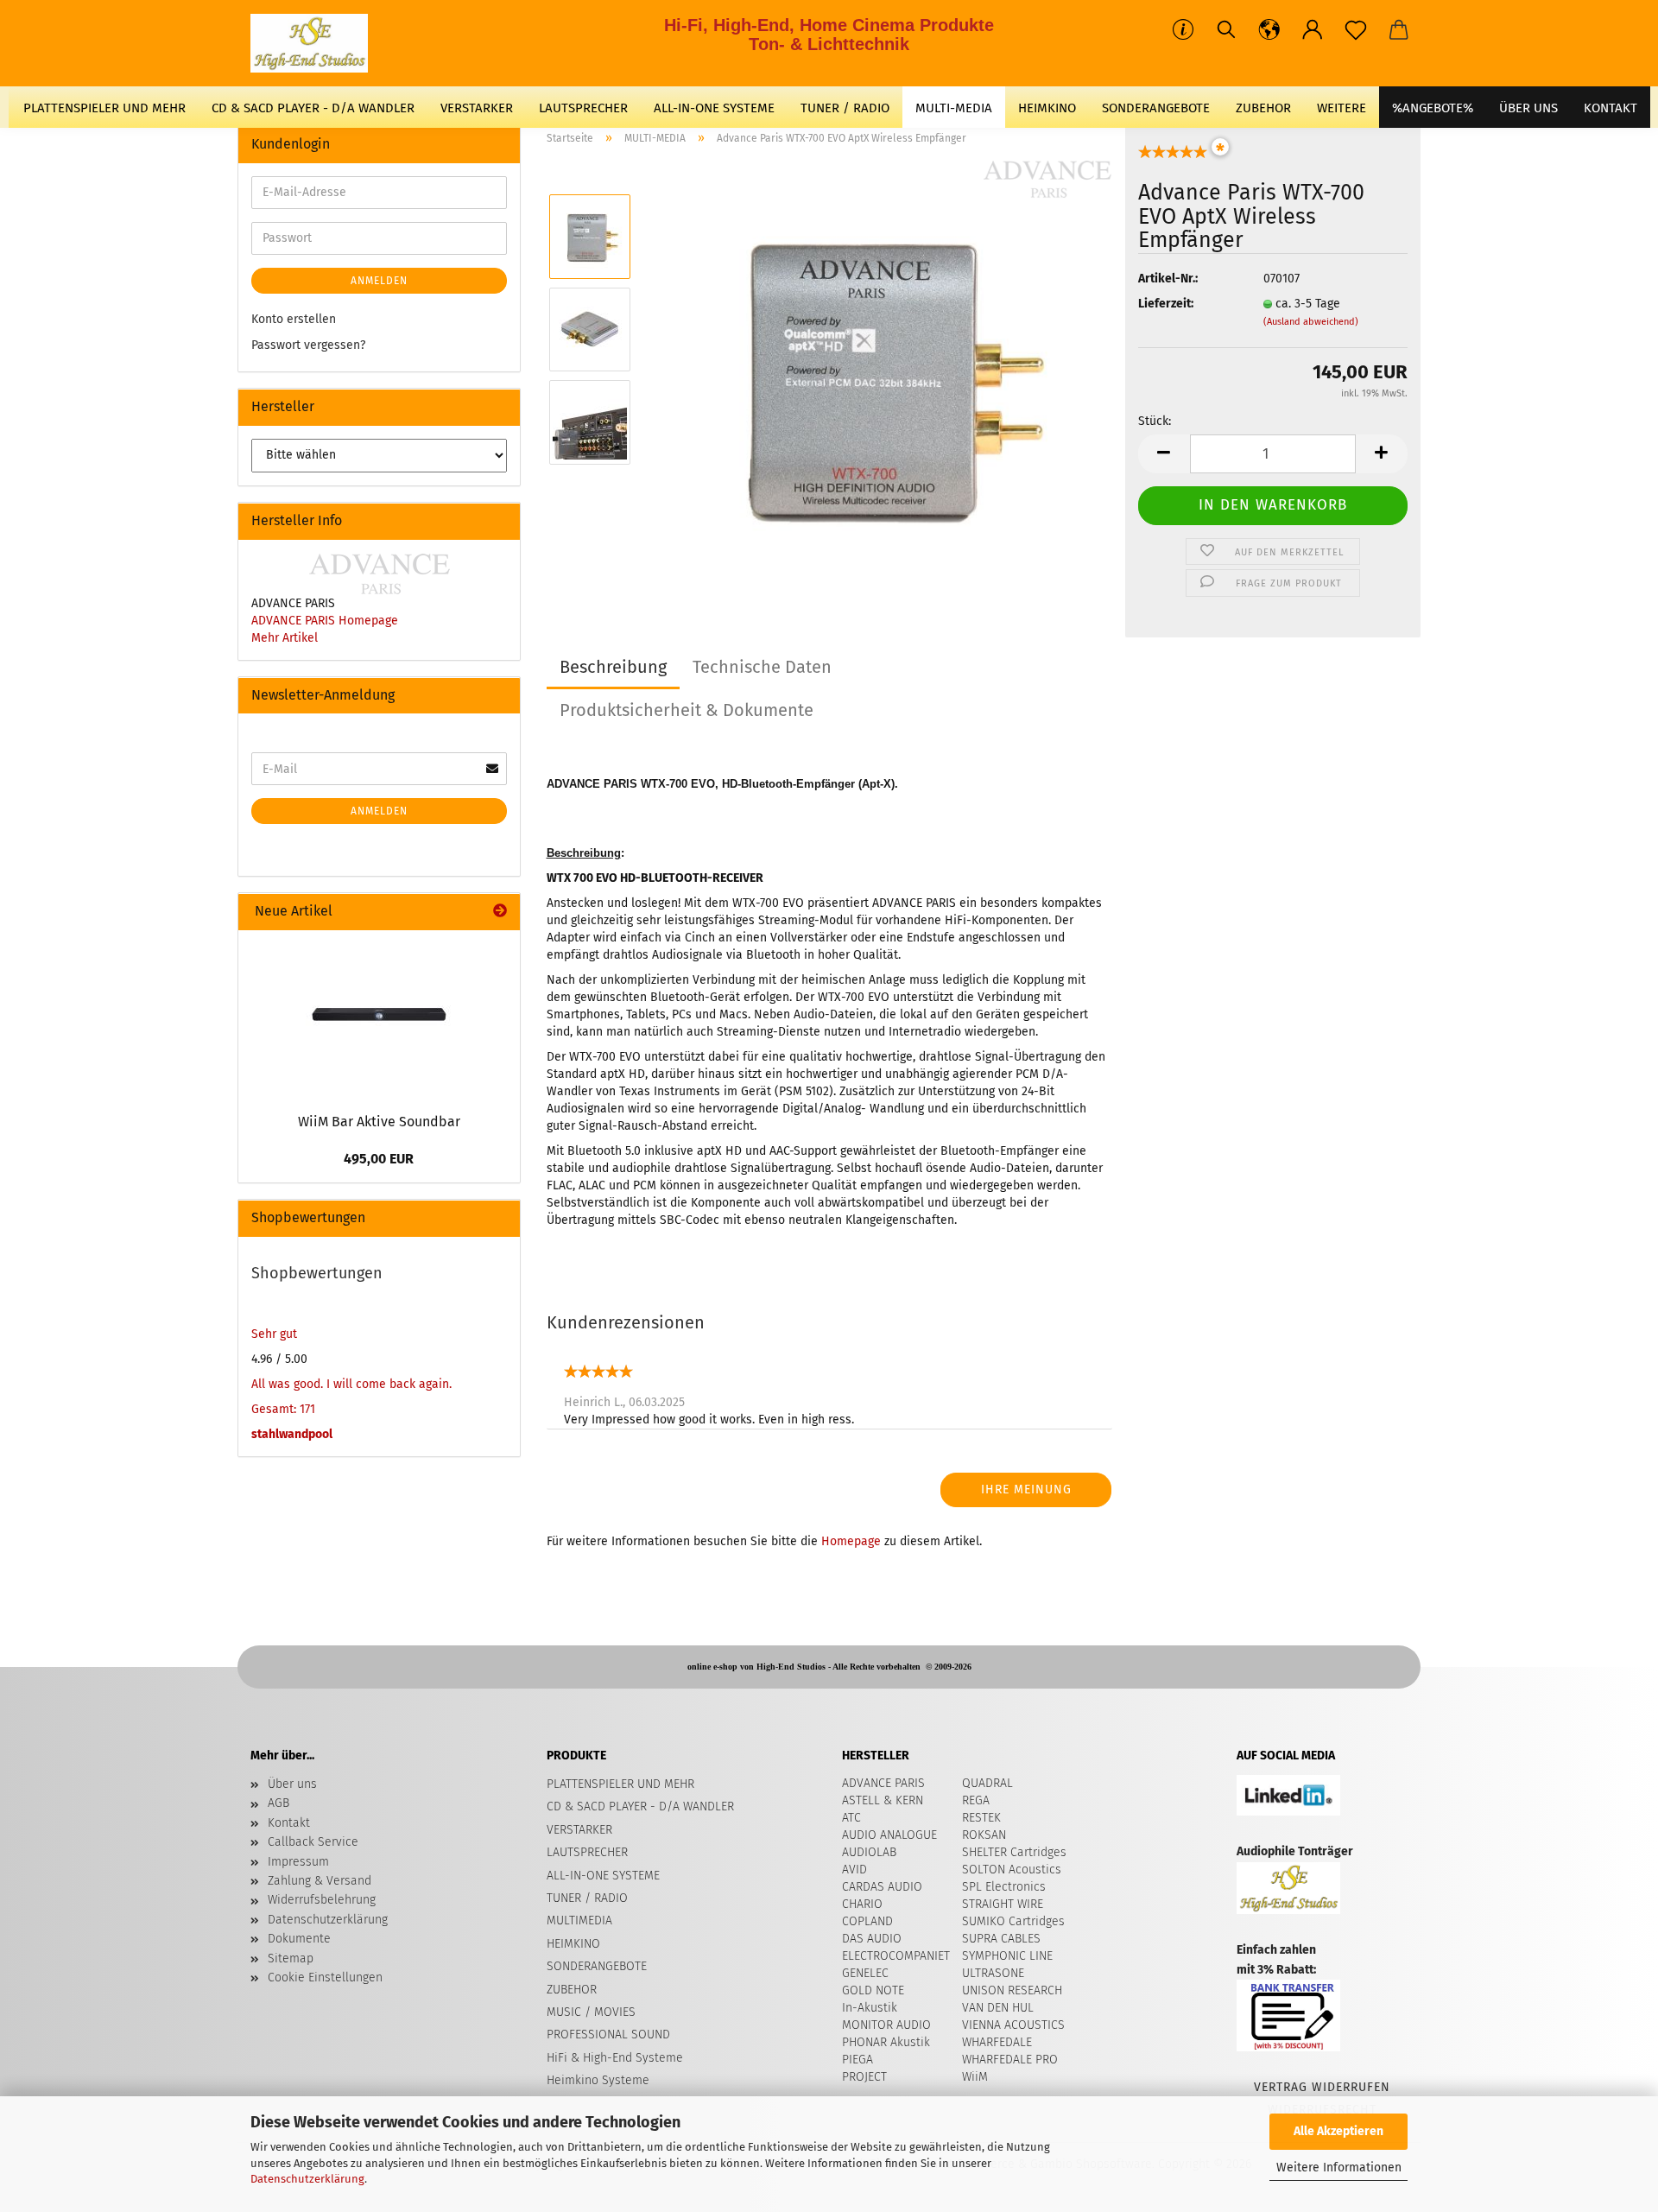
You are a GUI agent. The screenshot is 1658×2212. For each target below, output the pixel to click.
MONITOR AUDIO (886, 2025)
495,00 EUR (379, 1159)
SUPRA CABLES (1001, 1939)
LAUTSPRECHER (583, 108)
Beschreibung (613, 667)
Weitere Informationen (1339, 2168)
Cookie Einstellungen (325, 1977)
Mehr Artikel (285, 638)
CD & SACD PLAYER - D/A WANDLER (313, 108)
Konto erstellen (294, 319)
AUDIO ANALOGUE (889, 1835)
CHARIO (862, 1904)
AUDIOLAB (869, 1852)
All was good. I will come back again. (351, 1384)
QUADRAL (987, 1783)
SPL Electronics (1004, 1887)
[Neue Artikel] (500, 912)
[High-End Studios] (316, 43)
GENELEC (865, 1973)
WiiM (975, 2077)
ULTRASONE (993, 1973)
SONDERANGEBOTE (1156, 108)
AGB (278, 1803)
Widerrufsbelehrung (322, 1900)
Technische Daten (762, 667)
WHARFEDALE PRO (1010, 2060)
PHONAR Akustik (886, 2042)
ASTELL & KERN (883, 1800)
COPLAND (867, 1921)
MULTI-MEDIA (954, 108)
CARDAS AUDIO (882, 1887)
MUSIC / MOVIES (591, 2012)
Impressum (298, 1862)
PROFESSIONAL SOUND (608, 2035)
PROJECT (864, 2077)
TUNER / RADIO (845, 108)
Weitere (1342, 108)
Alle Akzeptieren (1338, 2131)
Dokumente (299, 1939)
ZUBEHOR (1263, 108)
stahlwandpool (292, 1434)
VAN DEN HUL (998, 2008)
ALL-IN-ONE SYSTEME (714, 108)
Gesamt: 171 (283, 1409)
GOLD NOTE (873, 1990)
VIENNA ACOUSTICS (1013, 2025)
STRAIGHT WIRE (1003, 1904)
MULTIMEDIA (579, 1920)
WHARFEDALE (997, 2042)
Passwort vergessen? (308, 345)
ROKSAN (984, 1835)
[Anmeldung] (1313, 30)
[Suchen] (1226, 30)
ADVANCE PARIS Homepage (325, 621)
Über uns (1528, 108)
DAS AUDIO (872, 1939)
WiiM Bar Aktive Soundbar (379, 1122)
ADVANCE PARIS (883, 1783)
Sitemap (291, 1958)
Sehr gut (274, 1334)
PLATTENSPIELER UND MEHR (104, 108)
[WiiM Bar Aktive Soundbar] (379, 1017)
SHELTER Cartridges (1014, 1852)
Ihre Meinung (1026, 1489)
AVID (854, 1870)
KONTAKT (1611, 108)
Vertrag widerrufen (1322, 2087)
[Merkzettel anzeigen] (1356, 30)
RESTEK (981, 1818)
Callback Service (313, 1842)
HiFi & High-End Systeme (615, 2058)
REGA (976, 1800)
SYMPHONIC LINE (1007, 1956)
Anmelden (379, 281)
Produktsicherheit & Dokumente (687, 710)
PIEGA (857, 2060)
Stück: (1155, 421)
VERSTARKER (477, 108)
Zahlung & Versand (320, 1881)
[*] (1173, 157)
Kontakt (289, 1823)
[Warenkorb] (1399, 30)
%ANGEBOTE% (1433, 108)
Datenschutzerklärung (307, 2179)
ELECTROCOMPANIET (896, 1956)
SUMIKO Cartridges (1013, 1921)
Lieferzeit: (1166, 304)
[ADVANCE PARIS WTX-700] (879, 375)
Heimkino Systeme (598, 2080)
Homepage (851, 1541)
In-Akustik (870, 2008)
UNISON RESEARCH (1012, 1990)
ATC (851, 1818)
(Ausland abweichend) (1311, 322)
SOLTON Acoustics (1012, 1870)
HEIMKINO (1047, 108)
